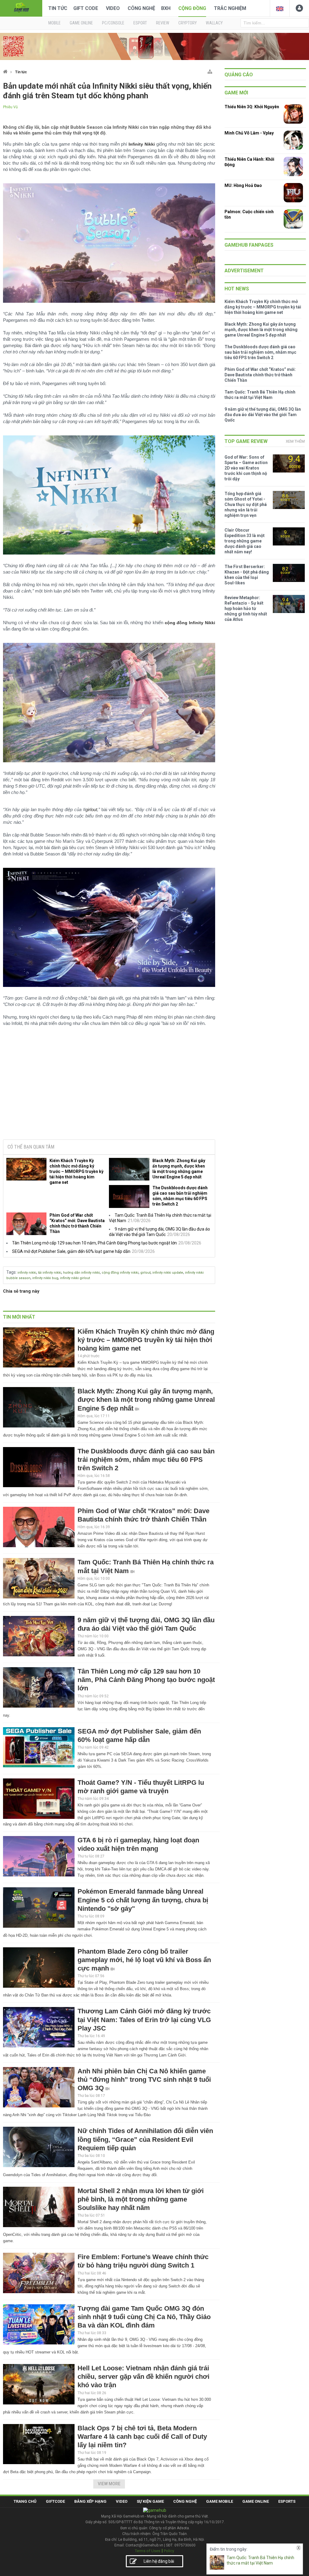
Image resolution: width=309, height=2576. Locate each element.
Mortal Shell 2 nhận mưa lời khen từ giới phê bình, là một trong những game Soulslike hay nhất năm (141, 2199)
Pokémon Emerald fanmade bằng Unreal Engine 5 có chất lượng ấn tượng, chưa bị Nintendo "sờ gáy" (143, 1900)
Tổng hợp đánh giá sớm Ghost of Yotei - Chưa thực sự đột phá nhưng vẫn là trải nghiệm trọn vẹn (246, 504)
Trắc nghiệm (230, 8)
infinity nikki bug (45, 1278)
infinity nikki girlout (75, 1278)
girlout (91, 809)
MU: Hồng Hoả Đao (243, 185)
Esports (287, 2501)
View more (109, 2484)
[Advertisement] (109, 1089)
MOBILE (54, 23)
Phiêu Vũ (10, 107)
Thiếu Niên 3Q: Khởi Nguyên (252, 107)
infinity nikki (27, 1273)
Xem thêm (295, 441)
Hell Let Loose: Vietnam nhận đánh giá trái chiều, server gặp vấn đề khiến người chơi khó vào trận (143, 2377)
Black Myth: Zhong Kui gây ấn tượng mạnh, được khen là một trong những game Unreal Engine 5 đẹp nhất (179, 1169)
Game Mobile (220, 2501)
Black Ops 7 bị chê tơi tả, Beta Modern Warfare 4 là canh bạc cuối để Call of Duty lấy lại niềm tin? (142, 2437)
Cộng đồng (192, 8)
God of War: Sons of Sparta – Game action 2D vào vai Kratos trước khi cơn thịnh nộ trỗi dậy (246, 468)
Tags (11, 1272)
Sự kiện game (150, 2501)
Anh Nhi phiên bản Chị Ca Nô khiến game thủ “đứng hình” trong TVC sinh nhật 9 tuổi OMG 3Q (144, 2080)
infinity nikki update (168, 1273)
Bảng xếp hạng (90, 2501)
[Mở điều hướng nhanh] (210, 70)
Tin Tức (58, 8)
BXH (166, 8)
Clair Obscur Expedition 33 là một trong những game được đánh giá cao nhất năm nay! (245, 541)
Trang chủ (25, 2501)
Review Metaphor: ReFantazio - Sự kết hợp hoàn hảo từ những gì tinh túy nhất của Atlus (246, 608)
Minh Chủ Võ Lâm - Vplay (249, 133)
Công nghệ (141, 8)
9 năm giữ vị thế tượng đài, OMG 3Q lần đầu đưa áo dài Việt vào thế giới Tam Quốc (263, 415)
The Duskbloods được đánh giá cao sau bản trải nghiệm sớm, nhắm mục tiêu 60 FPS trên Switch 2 (180, 1196)
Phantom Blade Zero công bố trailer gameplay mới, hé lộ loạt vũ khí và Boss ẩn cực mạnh (144, 1960)
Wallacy (214, 23)
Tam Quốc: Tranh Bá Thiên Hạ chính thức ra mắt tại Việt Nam (260, 2560)
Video (113, 8)
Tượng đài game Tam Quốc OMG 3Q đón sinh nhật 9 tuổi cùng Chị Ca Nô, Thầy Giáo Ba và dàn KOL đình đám (144, 2317)
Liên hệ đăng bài (159, 2561)
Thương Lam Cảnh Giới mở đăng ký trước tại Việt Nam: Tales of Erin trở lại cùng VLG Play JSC (144, 2020)
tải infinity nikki (50, 1273)
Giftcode (55, 2501)
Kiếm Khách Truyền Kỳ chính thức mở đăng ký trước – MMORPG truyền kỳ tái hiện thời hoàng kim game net (76, 1171)
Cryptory (188, 23)
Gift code (86, 8)
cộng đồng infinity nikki (120, 1273)
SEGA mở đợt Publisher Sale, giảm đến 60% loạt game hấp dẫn (71, 1251)
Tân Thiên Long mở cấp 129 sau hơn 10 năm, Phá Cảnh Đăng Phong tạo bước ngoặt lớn (94, 1243)
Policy (169, 2551)
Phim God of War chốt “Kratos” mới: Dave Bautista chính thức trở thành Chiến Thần (77, 1223)
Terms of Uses (148, 2551)
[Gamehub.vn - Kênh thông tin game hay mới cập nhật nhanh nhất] (21, 8)
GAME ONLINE (81, 23)
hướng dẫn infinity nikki (81, 1273)
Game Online (256, 2501)
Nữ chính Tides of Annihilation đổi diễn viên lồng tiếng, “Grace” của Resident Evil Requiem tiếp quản (145, 2139)
